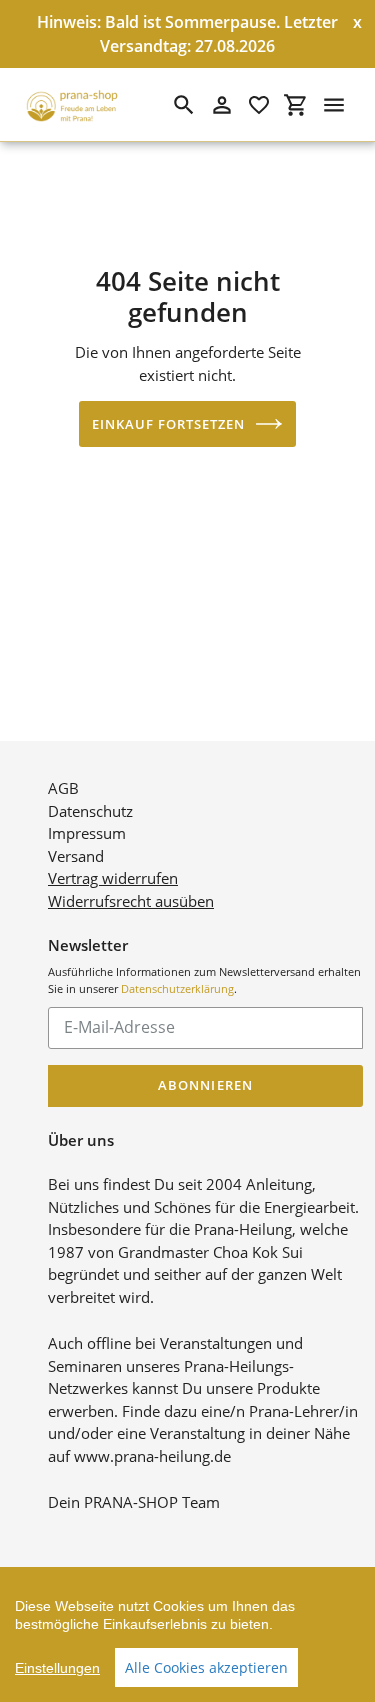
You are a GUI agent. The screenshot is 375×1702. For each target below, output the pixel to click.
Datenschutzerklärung (177, 988)
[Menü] (334, 105)
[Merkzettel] (259, 105)
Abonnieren (205, 1085)
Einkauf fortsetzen (169, 424)
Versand (76, 856)
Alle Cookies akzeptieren (206, 1667)
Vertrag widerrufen (113, 878)
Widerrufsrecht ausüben (131, 901)
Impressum (87, 833)
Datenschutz (90, 811)
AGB (63, 788)
